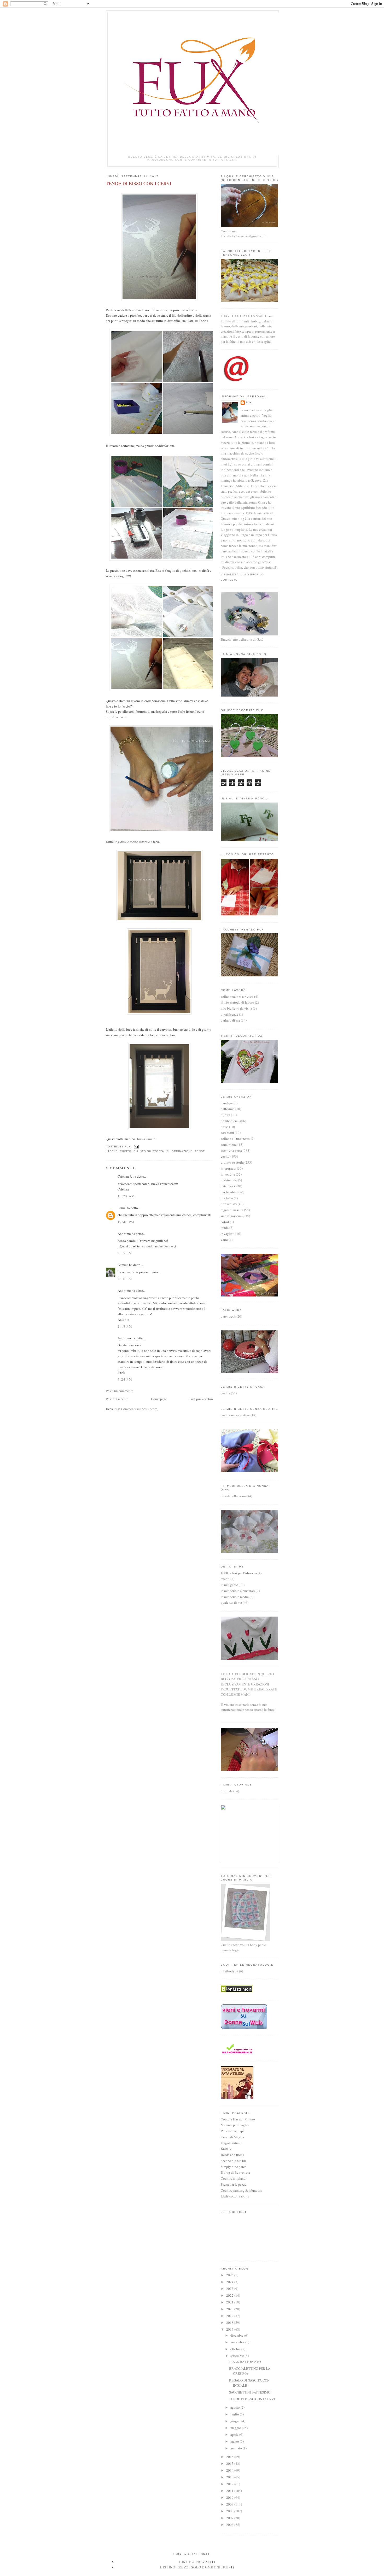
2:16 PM (125, 1279)
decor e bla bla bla (234, 2161)
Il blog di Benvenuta (235, 2172)
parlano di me (230, 1020)
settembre (238, 2356)
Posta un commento (120, 1391)
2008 (230, 2511)
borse (225, 1127)
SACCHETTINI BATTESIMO (250, 2392)
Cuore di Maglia (232, 2137)
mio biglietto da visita (236, 1008)
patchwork (228, 1186)
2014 (230, 2470)
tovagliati (228, 1234)
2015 (230, 2463)
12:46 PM (126, 1222)
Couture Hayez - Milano (238, 2119)
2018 (230, 2322)
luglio (235, 2414)
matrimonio (229, 1180)
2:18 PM (125, 1326)
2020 (230, 2309)
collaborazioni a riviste (237, 997)
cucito (126, 1151)
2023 (230, 2289)
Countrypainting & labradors (241, 2190)
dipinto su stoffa (149, 1151)
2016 (230, 2457)
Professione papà (233, 2131)
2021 (230, 2302)
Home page (159, 1399)
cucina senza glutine (235, 1415)
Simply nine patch (234, 2167)
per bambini (229, 1192)
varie (224, 1240)
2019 (230, 2316)
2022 (230, 2295)
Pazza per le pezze (234, 2184)
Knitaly (226, 2149)
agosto (235, 2407)
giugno (236, 2421)
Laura (122, 1208)
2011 (230, 2491)
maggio (236, 2428)
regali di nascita (232, 1210)
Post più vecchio (201, 1399)
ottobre (236, 2349)
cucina (225, 1393)
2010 (230, 2497)
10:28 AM (126, 1196)
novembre (238, 2342)
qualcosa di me (231, 1602)
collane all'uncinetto (235, 1139)
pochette (227, 1198)
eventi (225, 1579)
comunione (229, 1145)
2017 (230, 2329)
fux (249, 402)
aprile (235, 2434)
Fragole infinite (232, 2143)
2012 (230, 2484)
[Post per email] (136, 1147)
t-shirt (225, 1222)
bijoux (225, 1115)
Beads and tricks (232, 2155)
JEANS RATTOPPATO (245, 2362)
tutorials (227, 1791)
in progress (228, 1168)
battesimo (228, 1109)
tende (200, 1151)
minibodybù (229, 1971)
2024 (230, 2282)
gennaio (237, 2448)
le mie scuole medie (235, 1597)
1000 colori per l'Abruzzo (239, 1573)
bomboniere (229, 1121)
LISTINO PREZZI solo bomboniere (194, 2567)
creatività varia (231, 1151)
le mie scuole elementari (238, 1591)
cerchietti (227, 1133)
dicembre (237, 2335)
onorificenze (229, 1014)
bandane (227, 1103)
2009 (230, 2504)
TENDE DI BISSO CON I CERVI (252, 2399)
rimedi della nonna (234, 1496)
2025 (230, 2275)
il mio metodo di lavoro (237, 1002)
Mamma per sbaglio (235, 2125)
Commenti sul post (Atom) (140, 1409)
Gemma (123, 1265)
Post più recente (117, 1399)
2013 (230, 2477)
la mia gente (229, 1585)
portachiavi (229, 1204)
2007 (230, 2518)
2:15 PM (125, 1253)
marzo (235, 2441)
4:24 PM (125, 1379)
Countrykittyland (233, 2178)
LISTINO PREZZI (194, 2562)
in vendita (228, 1174)
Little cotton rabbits (235, 2196)
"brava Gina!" (145, 1139)
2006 (230, 2525)
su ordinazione (180, 1151)
